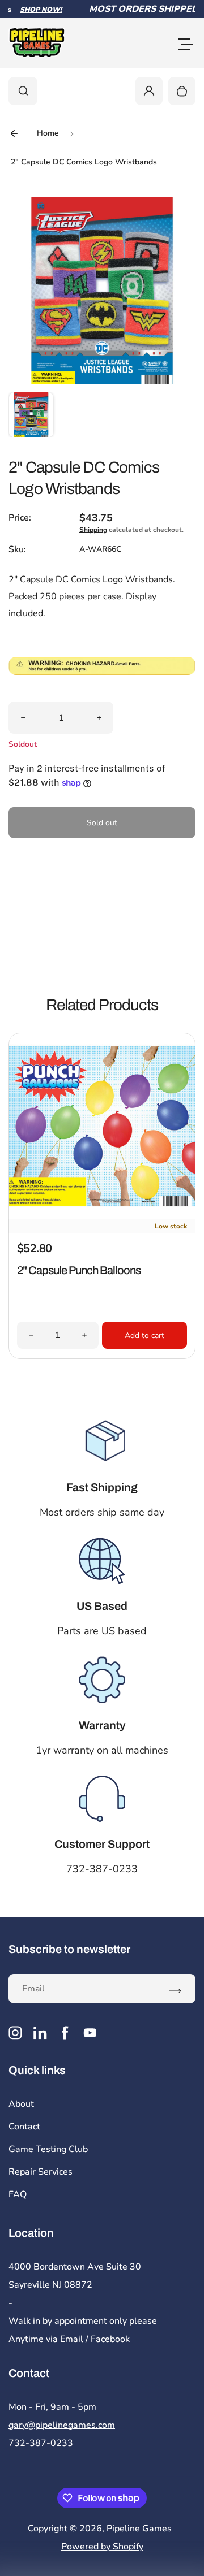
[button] (31, 414)
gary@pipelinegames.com (62, 2425)
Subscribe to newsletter (69, 1949)
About (21, 2104)
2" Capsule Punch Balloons (79, 1270)
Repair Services (41, 2172)
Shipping (93, 530)
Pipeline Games (140, 2529)
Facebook (110, 2339)
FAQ (18, 2194)
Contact (24, 2127)
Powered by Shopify (102, 2547)
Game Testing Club (48, 2149)
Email (72, 2339)
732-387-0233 (102, 1869)
